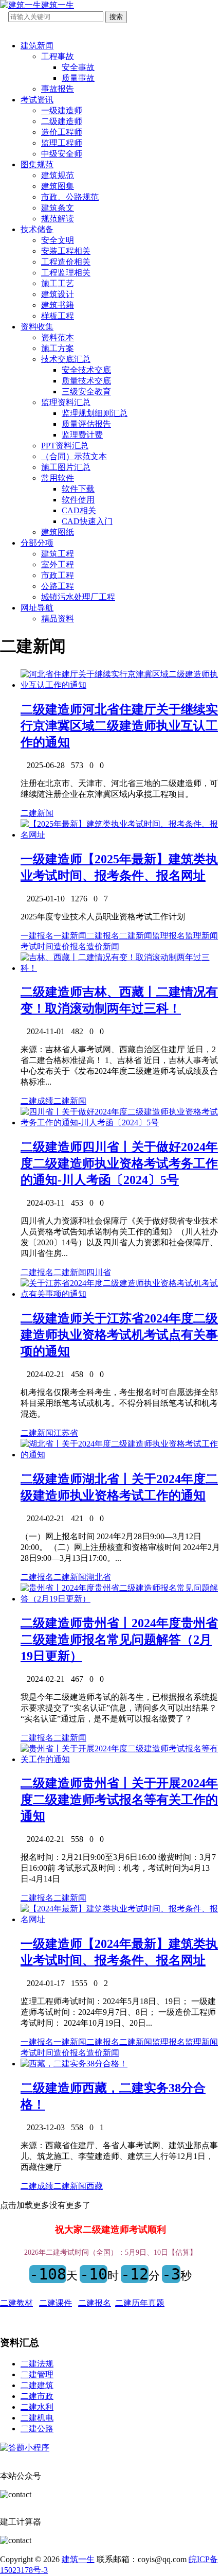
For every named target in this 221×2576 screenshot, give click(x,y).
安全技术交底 (86, 370)
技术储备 (37, 229)
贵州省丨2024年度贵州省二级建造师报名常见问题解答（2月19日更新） (119, 1640)
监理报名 (169, 936)
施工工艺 (58, 283)
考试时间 (37, 946)
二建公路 (37, 2429)
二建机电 (37, 2418)
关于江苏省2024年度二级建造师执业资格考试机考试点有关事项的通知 (119, 1335)
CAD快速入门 (87, 521)
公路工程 (58, 586)
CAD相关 (79, 510)
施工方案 (58, 348)
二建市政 (37, 2396)
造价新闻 (103, 946)
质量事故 (78, 78)
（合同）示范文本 (74, 456)
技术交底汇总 (66, 359)
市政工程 (58, 575)
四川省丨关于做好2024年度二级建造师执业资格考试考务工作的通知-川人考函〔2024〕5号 (119, 1163)
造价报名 (70, 946)
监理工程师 (62, 143)
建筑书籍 (58, 305)
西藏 (95, 2186)
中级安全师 (62, 154)
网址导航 (37, 608)
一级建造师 (62, 110)
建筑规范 (58, 175)
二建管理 (37, 2374)
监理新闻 (201, 936)
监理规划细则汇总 (95, 413)
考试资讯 (37, 100)
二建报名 (103, 936)
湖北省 (99, 1577)
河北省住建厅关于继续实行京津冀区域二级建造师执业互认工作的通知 (119, 726)
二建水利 (37, 2407)
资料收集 (37, 327)
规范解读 (58, 219)
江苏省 (66, 1433)
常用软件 (58, 478)
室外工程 (58, 564)
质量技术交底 (86, 381)
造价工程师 (62, 132)
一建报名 (37, 936)
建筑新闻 (37, 46)
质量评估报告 (86, 424)
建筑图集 (58, 186)
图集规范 (37, 164)
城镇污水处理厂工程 (78, 597)
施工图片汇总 (66, 467)
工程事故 (58, 56)
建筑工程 (58, 554)
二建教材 (16, 2303)
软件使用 (78, 500)
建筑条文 (58, 208)
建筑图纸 (58, 532)
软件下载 (78, 489)
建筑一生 (78, 2559)
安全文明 (58, 240)
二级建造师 (62, 121)
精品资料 (58, 619)
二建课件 (56, 2303)
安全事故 (78, 67)
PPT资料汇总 (65, 446)
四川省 (99, 1272)
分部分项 (37, 543)
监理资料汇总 (66, 402)
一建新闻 (70, 936)
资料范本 (58, 337)
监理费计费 (82, 435)
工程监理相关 (66, 273)
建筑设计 (58, 294)
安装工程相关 (66, 251)
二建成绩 (37, 1101)
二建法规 (37, 2364)
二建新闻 (37, 813)
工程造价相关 (66, 262)
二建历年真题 (140, 2303)
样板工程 (58, 316)
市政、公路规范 (70, 197)
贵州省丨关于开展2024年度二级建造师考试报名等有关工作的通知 (119, 1800)
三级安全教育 (86, 391)
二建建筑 (37, 2385)
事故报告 (58, 89)
